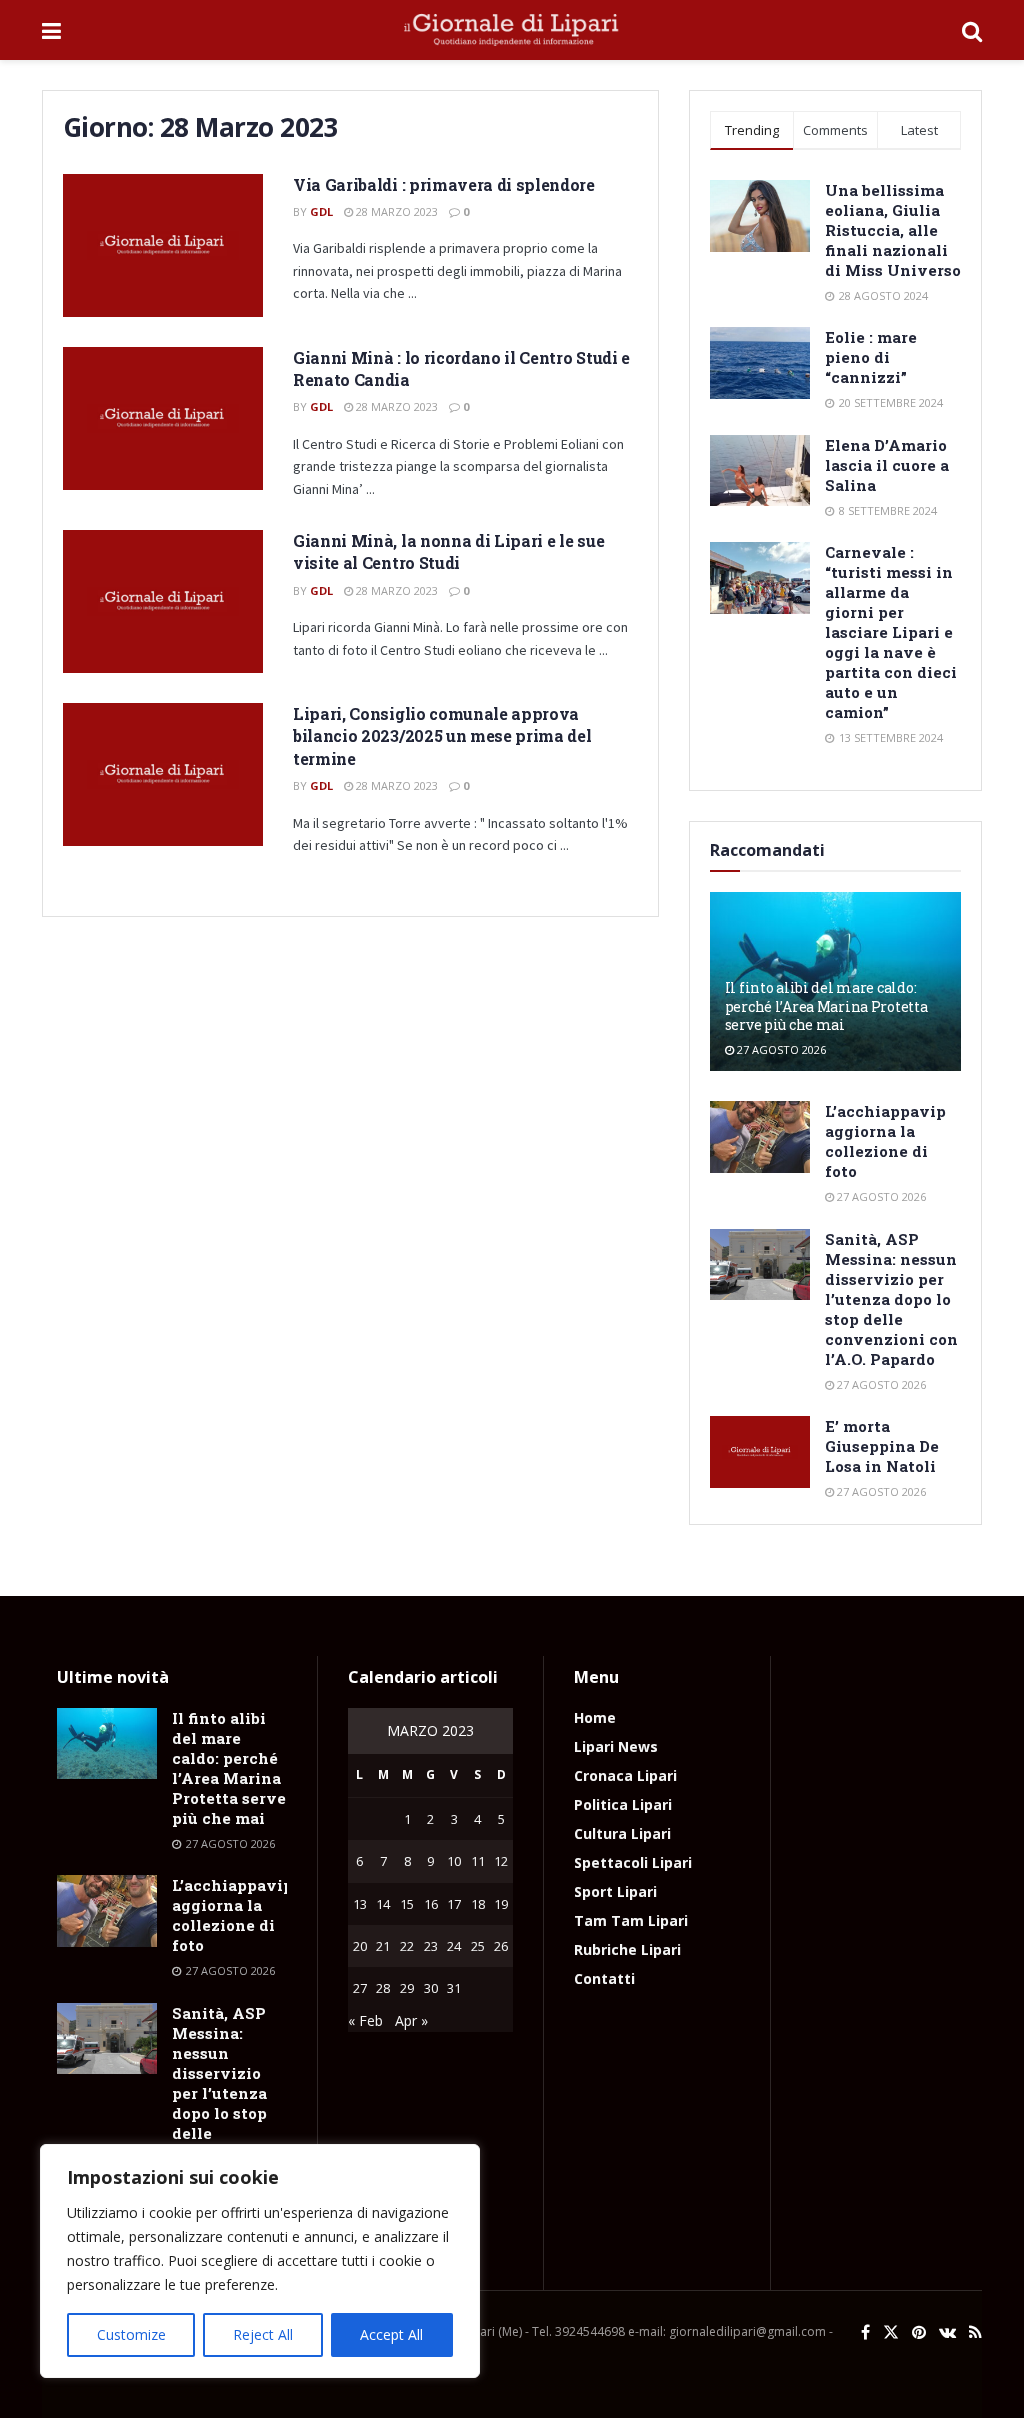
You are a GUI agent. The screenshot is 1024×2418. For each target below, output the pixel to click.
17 (454, 1904)
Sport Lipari (615, 1891)
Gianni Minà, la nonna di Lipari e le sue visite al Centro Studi (448, 551)
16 (431, 1904)
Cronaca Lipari (625, 1775)
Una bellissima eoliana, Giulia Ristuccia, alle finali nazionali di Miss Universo (893, 230)
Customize (131, 2334)
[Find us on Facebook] (865, 2332)
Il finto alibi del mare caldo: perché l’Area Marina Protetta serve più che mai (826, 1005)
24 (454, 1946)
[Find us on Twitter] (891, 2332)
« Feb (365, 2020)
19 (501, 1904)
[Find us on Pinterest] (919, 2332)
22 (407, 1946)
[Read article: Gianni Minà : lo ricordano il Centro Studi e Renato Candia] (163, 418)
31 (454, 1988)
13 (360, 1904)
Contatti (604, 1978)
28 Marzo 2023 (395, 211)
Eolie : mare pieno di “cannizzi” (871, 357)
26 (501, 1946)
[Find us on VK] (947, 2332)
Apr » (411, 2020)
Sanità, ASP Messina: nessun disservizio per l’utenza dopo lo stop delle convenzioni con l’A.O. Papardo (891, 1299)
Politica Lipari (623, 1804)
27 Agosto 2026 (780, 1049)
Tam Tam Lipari (631, 1920)
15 (407, 1904)
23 (431, 1946)
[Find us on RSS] (975, 2332)
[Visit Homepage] (512, 30)
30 (431, 1988)
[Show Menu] (51, 30)
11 (478, 1861)
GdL (321, 211)
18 (478, 1904)
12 (501, 1861)
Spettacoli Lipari (633, 1862)
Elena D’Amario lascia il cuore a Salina (887, 465)
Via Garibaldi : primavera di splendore (444, 184)
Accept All (391, 2334)
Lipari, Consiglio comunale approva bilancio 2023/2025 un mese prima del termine (442, 736)
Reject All (263, 2334)
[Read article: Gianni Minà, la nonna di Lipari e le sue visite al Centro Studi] (163, 601)
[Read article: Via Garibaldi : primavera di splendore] (163, 245)
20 (360, 1946)
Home (595, 1717)
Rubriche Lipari (627, 1949)
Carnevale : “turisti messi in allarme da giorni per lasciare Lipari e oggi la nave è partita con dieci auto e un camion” (891, 632)
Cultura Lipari (622, 1833)
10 (454, 1861)
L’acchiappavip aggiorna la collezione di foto (885, 1141)
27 (360, 1988)
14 (383, 1904)
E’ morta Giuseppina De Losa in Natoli (882, 1446)
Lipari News (616, 1746)
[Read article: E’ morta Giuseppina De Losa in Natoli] (760, 1452)
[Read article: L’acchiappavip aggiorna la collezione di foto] (760, 1137)
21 (383, 1946)
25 (478, 1946)
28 (383, 1988)
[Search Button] (972, 30)
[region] (260, 2261)
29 (407, 1988)
